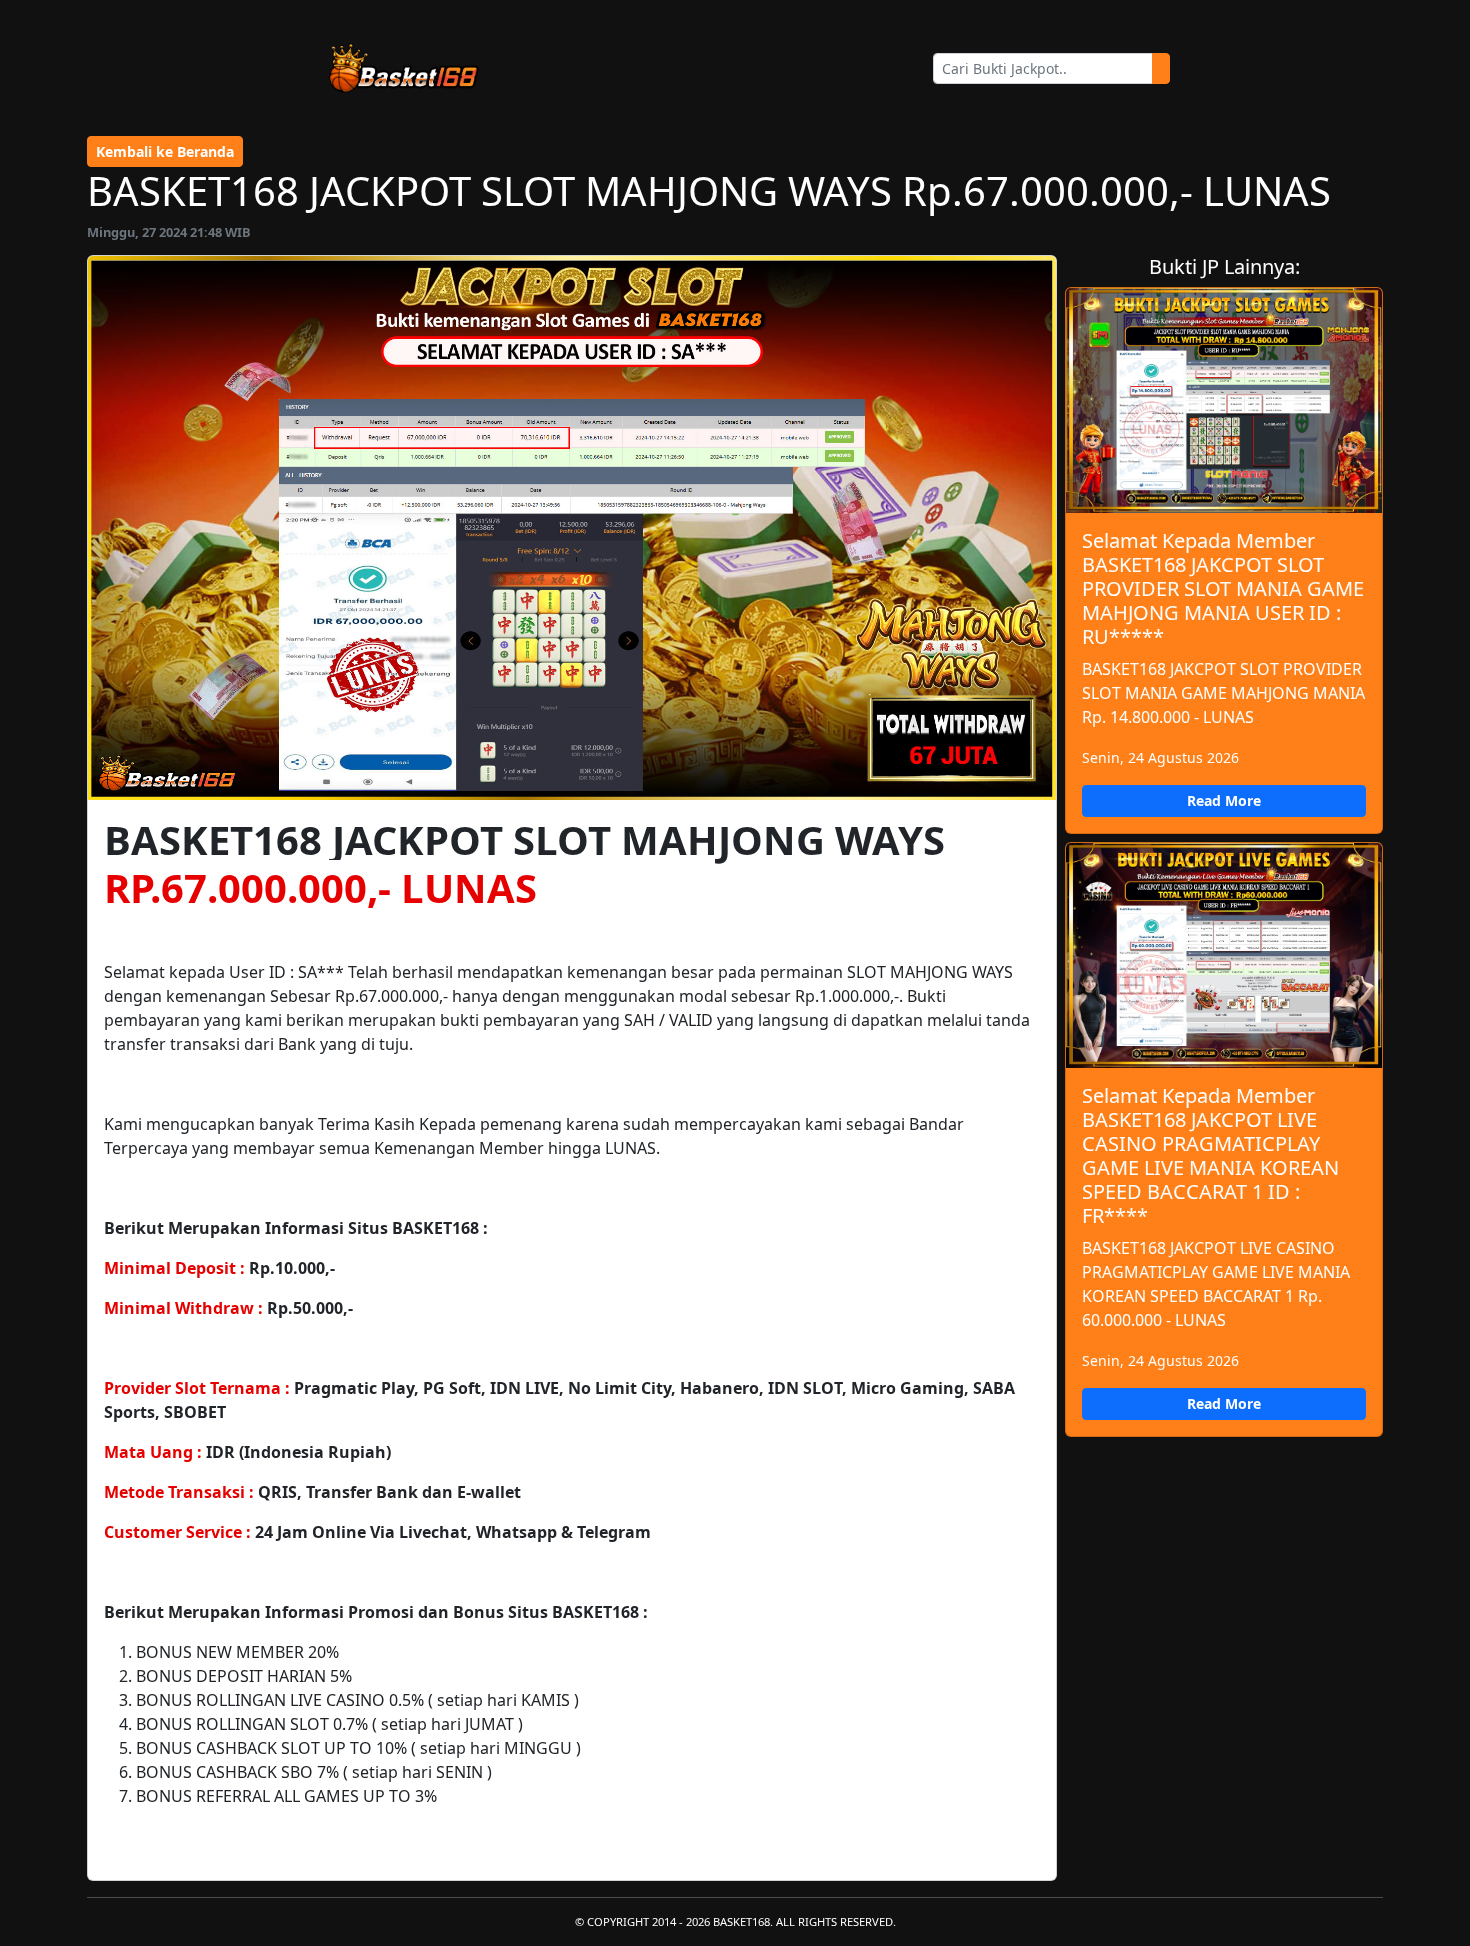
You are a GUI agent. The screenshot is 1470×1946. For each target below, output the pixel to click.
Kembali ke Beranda (165, 151)
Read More (1224, 800)
